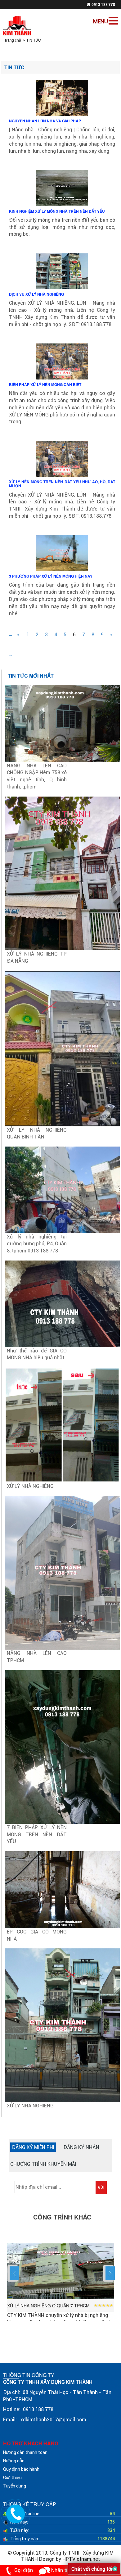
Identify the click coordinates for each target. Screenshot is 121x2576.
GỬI (101, 2187)
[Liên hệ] (16, 2513)
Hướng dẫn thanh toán (25, 2452)
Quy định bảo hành (21, 2469)
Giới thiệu (12, 2478)
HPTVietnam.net (81, 2559)
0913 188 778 (103, 5)
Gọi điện (24, 2570)
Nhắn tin (60, 2570)
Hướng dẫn (14, 2461)
